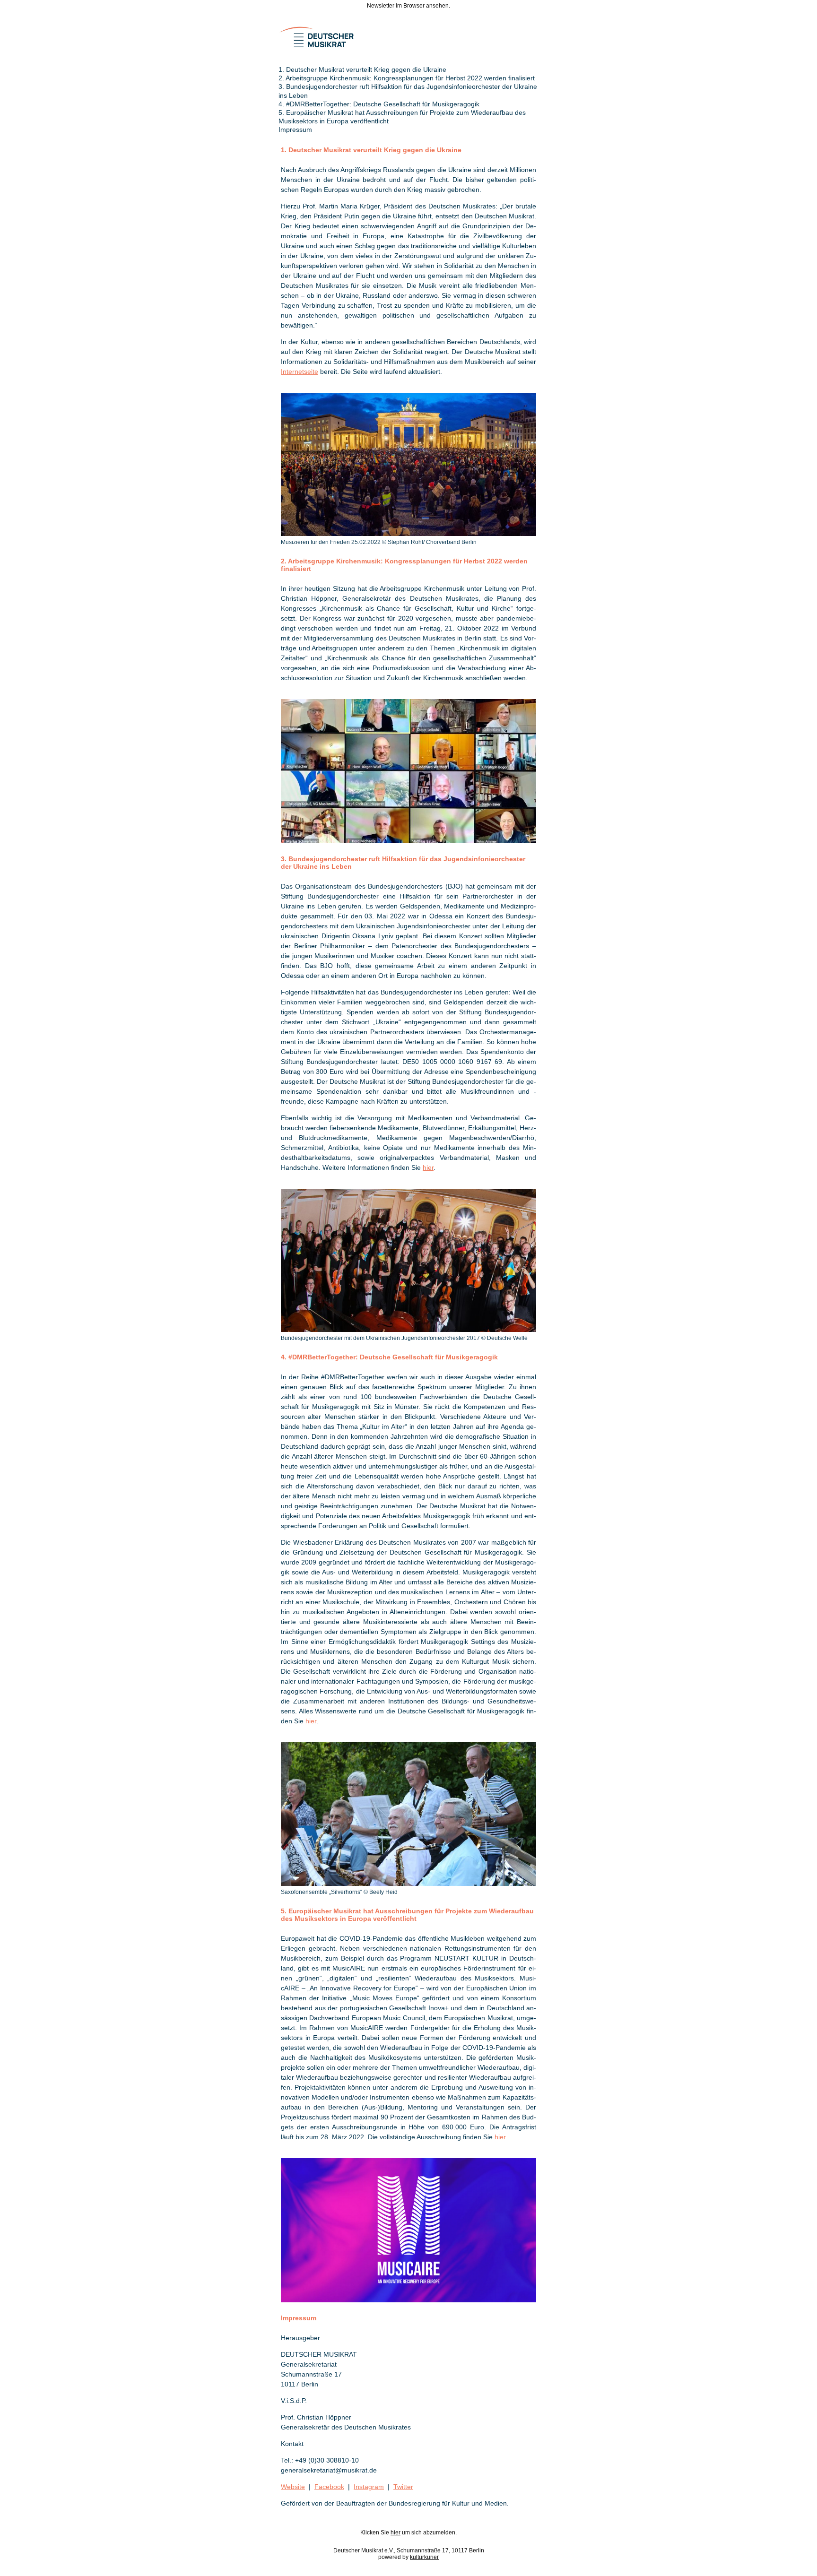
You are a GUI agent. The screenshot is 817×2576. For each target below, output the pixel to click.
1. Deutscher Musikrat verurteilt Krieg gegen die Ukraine (362, 69)
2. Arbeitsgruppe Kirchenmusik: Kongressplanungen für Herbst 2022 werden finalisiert (407, 78)
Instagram (369, 2487)
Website (293, 2487)
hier (428, 1167)
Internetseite (300, 372)
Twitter (403, 2487)
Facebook (329, 2487)
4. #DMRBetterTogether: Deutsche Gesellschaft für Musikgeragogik (379, 104)
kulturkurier (424, 2557)
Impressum (295, 130)
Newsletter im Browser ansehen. (408, 6)
